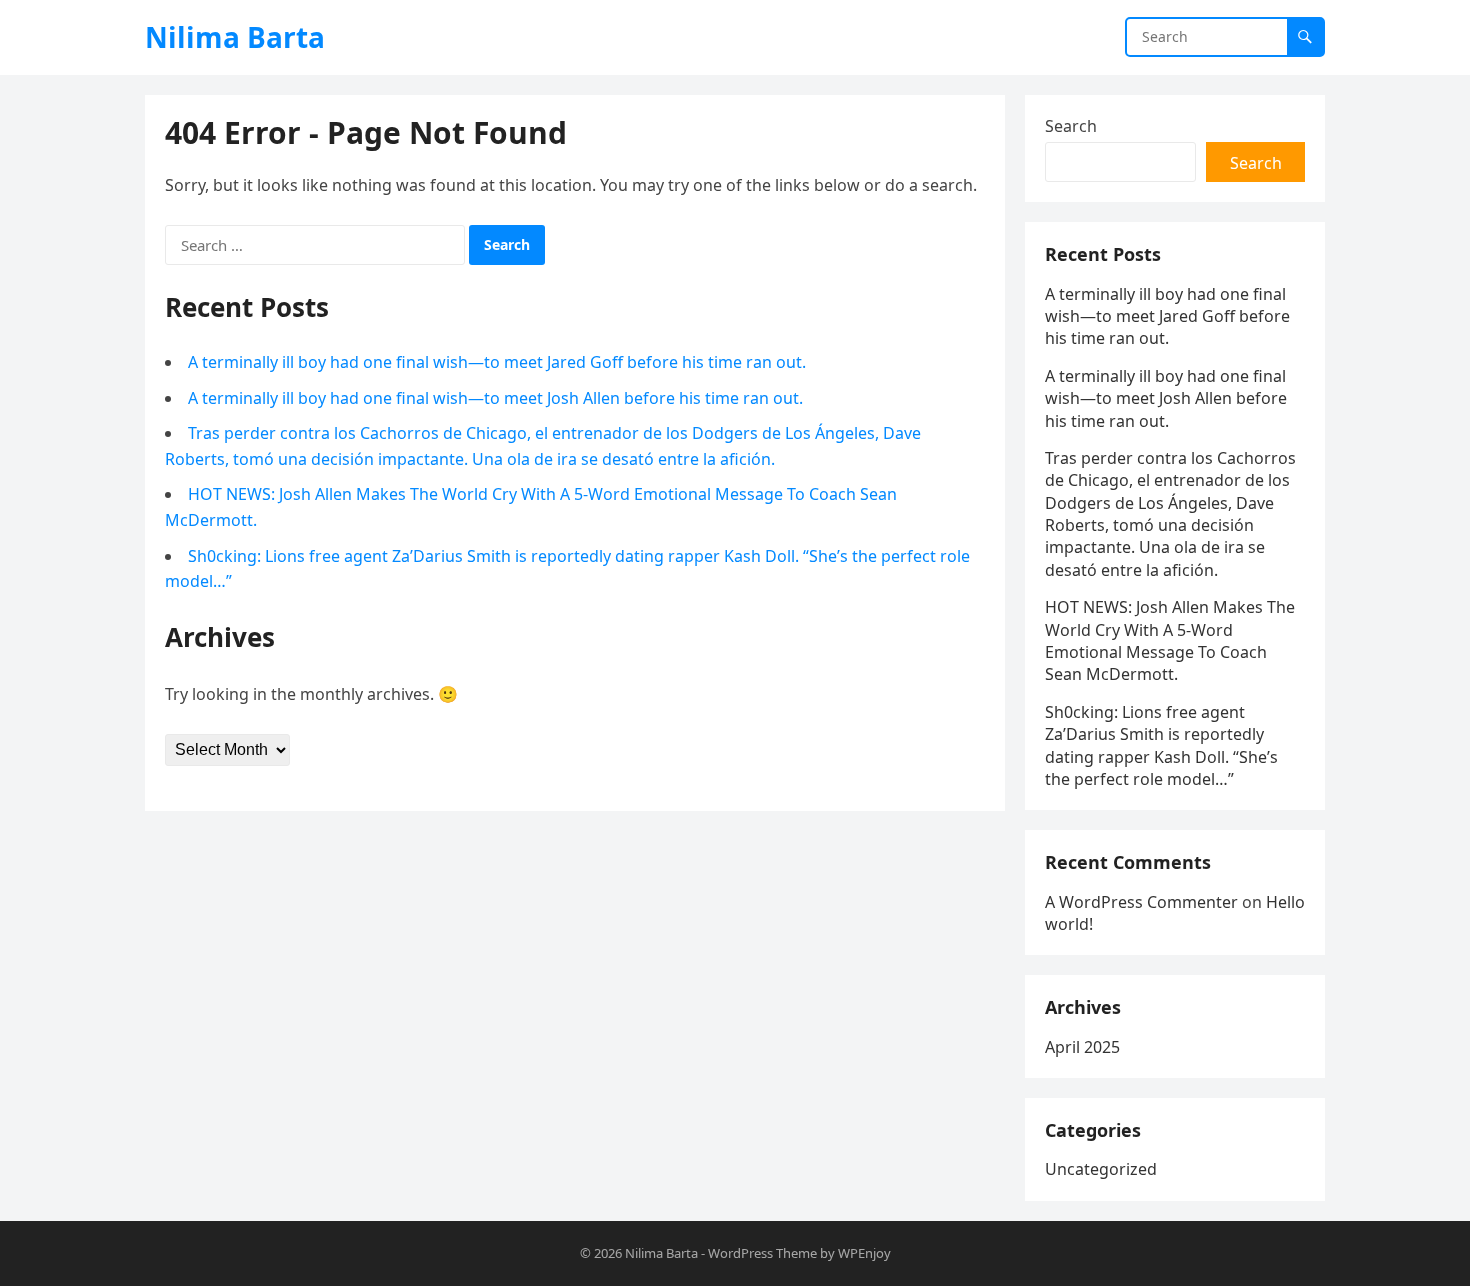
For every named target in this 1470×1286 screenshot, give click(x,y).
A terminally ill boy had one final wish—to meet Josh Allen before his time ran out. (495, 398)
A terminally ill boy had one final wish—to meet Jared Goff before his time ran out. (497, 362)
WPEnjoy (864, 1253)
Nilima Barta (235, 37)
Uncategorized (1101, 1169)
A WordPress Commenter (1141, 902)
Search (1071, 126)
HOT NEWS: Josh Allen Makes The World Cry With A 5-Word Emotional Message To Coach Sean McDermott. (1170, 640)
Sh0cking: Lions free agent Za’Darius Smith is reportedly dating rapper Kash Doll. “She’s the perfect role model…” (1161, 745)
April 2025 (1082, 1047)
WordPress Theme (762, 1253)
